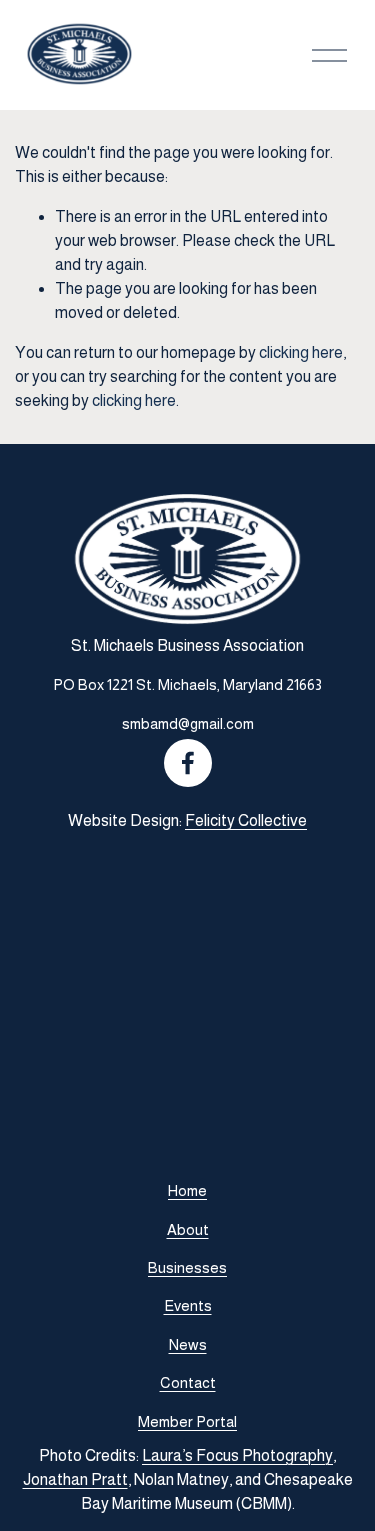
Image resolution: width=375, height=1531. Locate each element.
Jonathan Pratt (75, 1479)
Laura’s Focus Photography (237, 1455)
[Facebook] (188, 763)
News (188, 1344)
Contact (188, 1382)
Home (187, 1190)
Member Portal (187, 1421)
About (188, 1229)
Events (188, 1305)
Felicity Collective (246, 820)
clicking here (301, 352)
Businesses (187, 1267)
